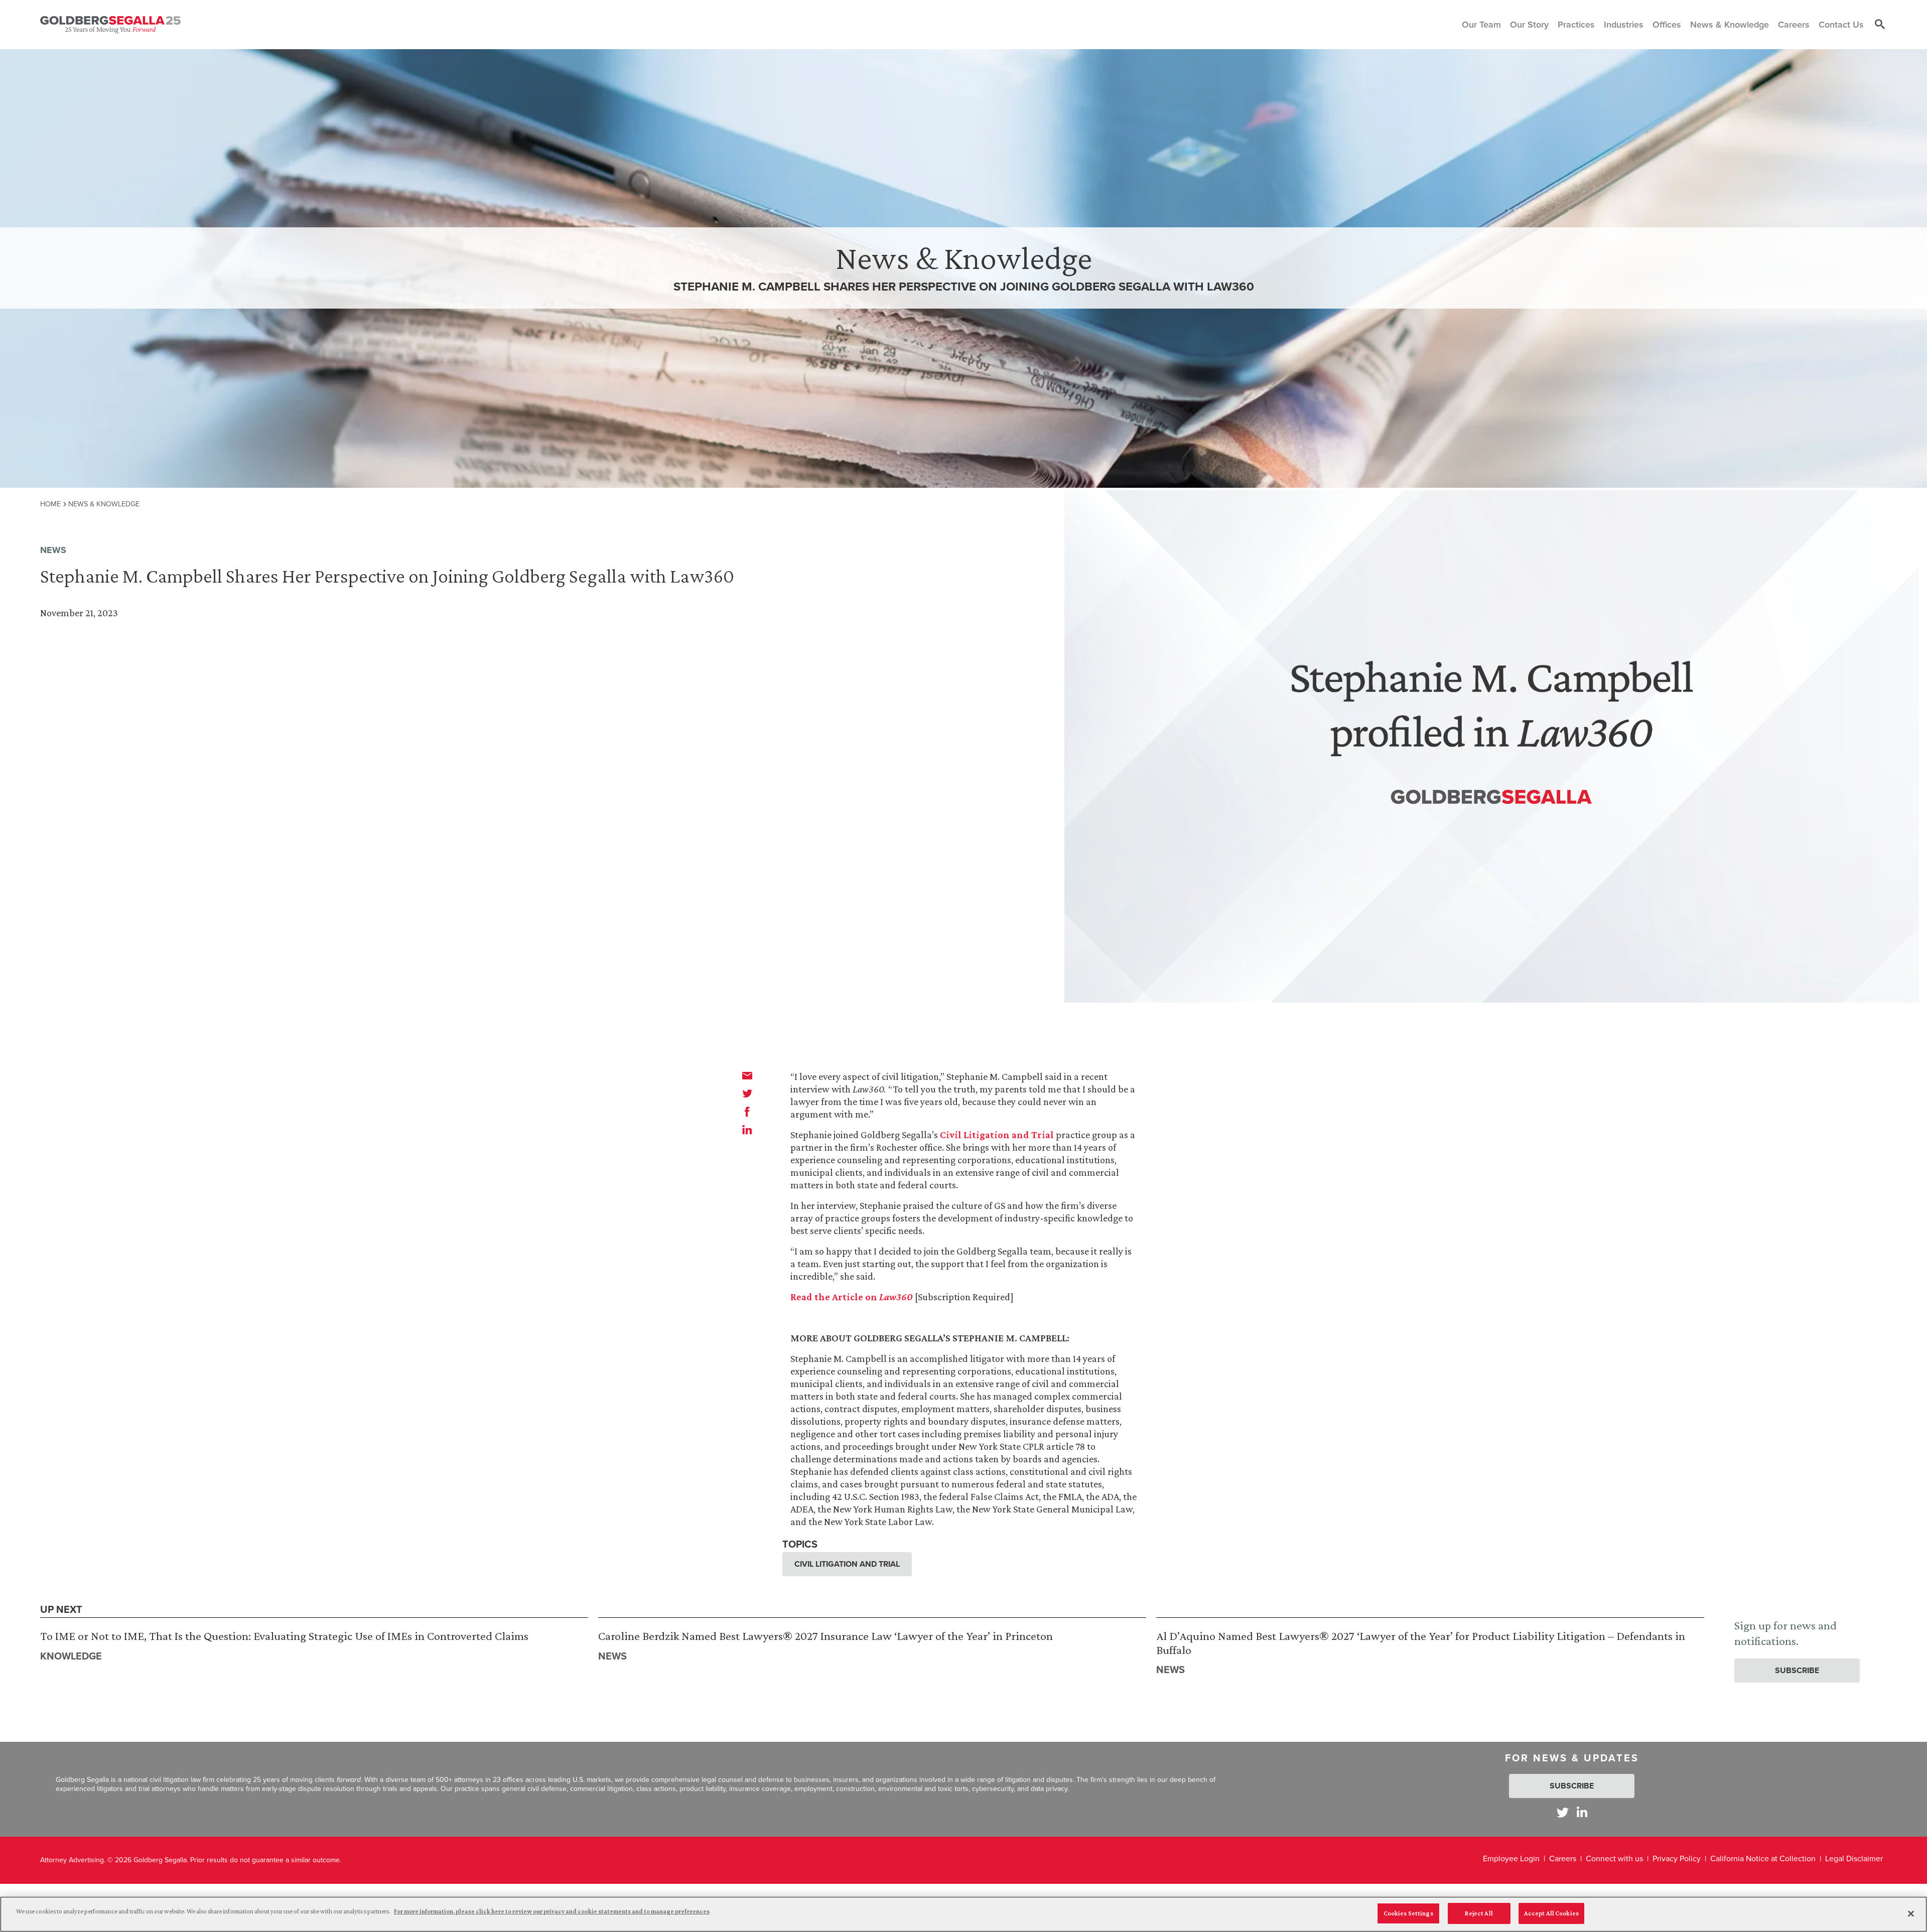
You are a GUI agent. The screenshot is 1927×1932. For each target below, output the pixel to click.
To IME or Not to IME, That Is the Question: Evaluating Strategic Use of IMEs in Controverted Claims (284, 1636)
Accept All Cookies (1551, 1913)
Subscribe (1797, 1670)
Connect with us (1614, 1858)
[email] (747, 1075)
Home (50, 504)
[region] (963, 1914)
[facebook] (747, 1112)
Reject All (1479, 1913)
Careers (1563, 1858)
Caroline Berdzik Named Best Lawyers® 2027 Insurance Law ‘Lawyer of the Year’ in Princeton (825, 1636)
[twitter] (747, 1093)
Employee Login (1511, 1858)
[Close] (1911, 1913)
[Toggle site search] (1880, 25)
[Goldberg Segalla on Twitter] (1563, 1812)
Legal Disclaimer (1854, 1858)
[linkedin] (747, 1130)
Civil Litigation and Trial (997, 1135)
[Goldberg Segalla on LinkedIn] (1582, 1812)
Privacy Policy (1677, 1858)
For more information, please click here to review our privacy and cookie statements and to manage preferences (552, 1911)
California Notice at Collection (1763, 1858)
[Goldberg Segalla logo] (110, 25)
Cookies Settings (1408, 1913)
